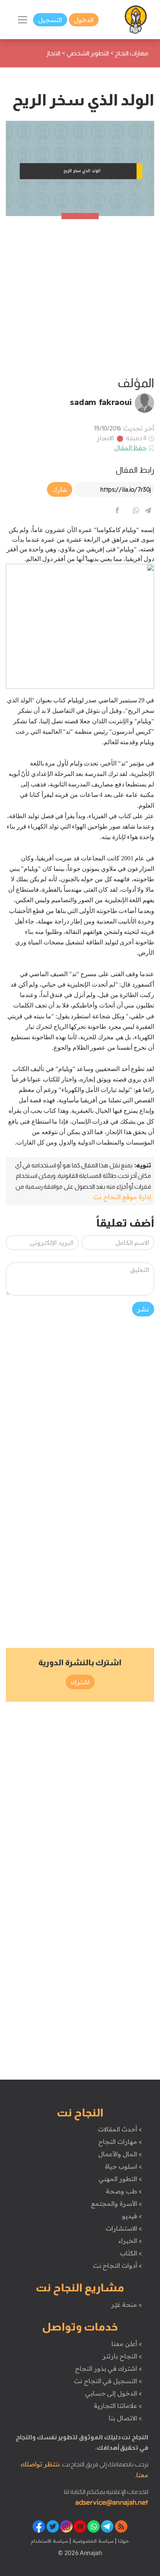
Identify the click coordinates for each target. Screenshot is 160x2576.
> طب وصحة (124, 2191)
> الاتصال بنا (125, 2418)
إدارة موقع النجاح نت (122, 1197)
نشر (143, 1309)
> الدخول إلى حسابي (114, 2393)
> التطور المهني (120, 2179)
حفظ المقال (131, 448)
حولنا (123, 2541)
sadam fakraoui (101, 402)
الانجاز (105, 438)
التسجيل (50, 20)
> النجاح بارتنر (122, 2356)
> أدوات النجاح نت (117, 2265)
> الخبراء (130, 2241)
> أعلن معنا (127, 2344)
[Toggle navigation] (23, 20)
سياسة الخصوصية (92, 2541)
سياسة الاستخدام (50, 2541)
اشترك (80, 1682)
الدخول (84, 20)
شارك (60, 489)
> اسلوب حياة (123, 2166)
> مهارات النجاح (120, 2142)
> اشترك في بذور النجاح (109, 2368)
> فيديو (132, 2216)
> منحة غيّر (126, 2305)
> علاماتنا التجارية (118, 2406)
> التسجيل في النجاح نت (108, 2381)
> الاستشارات (124, 2228)
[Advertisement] (80, 296)
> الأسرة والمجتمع (116, 2204)
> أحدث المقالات (120, 2129)
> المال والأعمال (120, 2154)
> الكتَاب (131, 2253)
